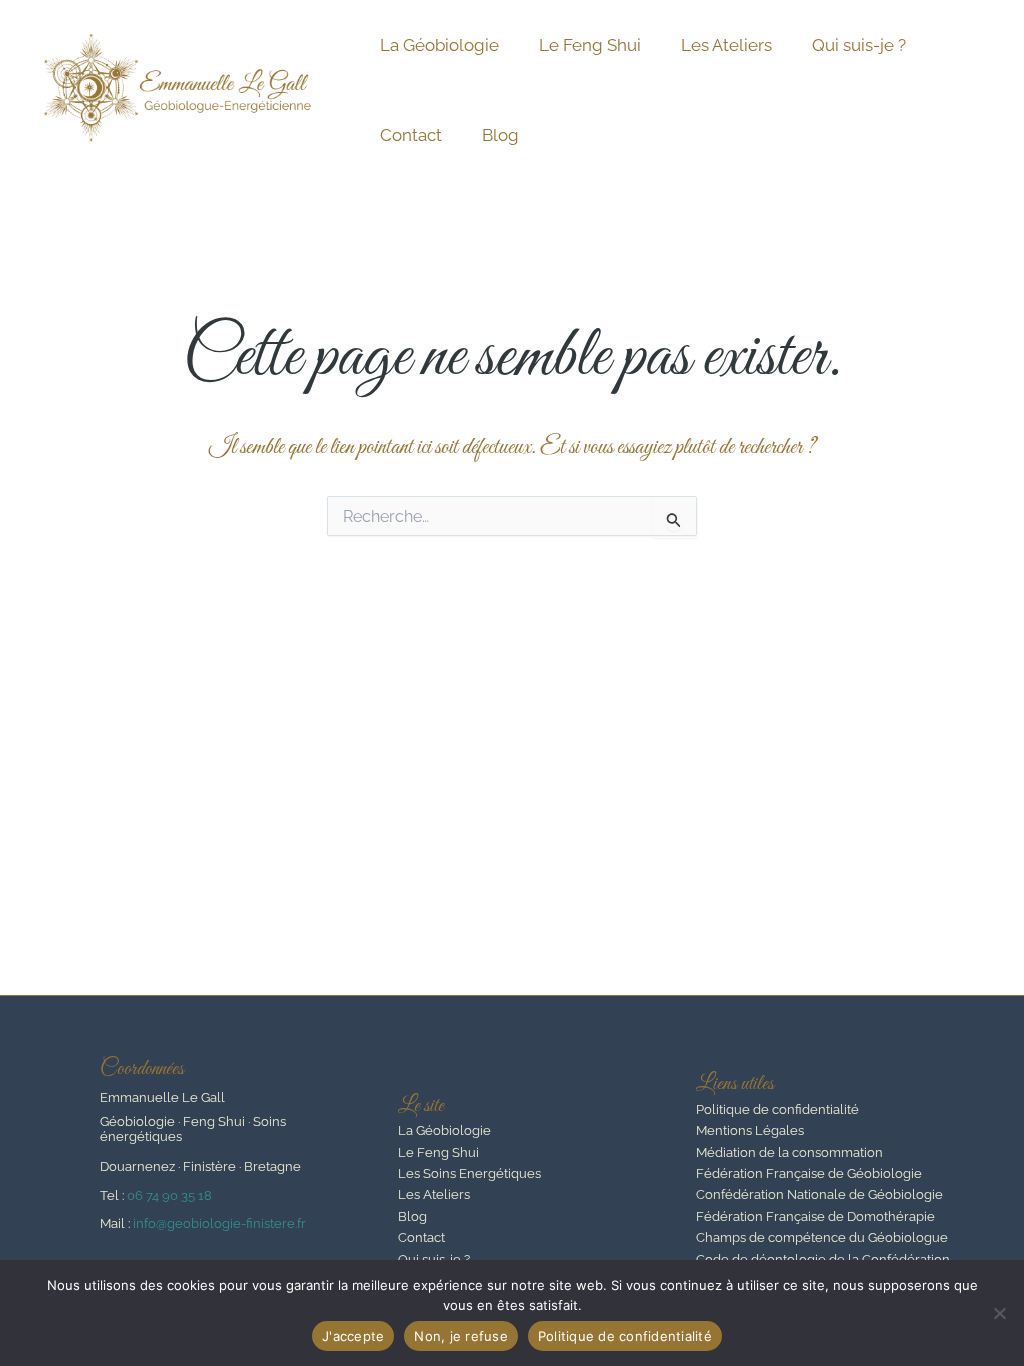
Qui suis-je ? (859, 45)
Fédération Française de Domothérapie (815, 1216)
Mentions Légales (750, 1130)
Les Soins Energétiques (469, 1173)
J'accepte (353, 1336)
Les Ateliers (726, 45)
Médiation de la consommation (789, 1152)
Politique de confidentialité (777, 1109)
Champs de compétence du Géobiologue (822, 1237)
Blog (500, 135)
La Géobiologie (439, 45)
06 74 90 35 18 (169, 1195)
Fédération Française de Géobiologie (809, 1173)
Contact (411, 135)
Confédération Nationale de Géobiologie (819, 1194)
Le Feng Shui (590, 45)
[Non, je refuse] (999, 1313)
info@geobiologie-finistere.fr (219, 1223)
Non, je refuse (461, 1336)
